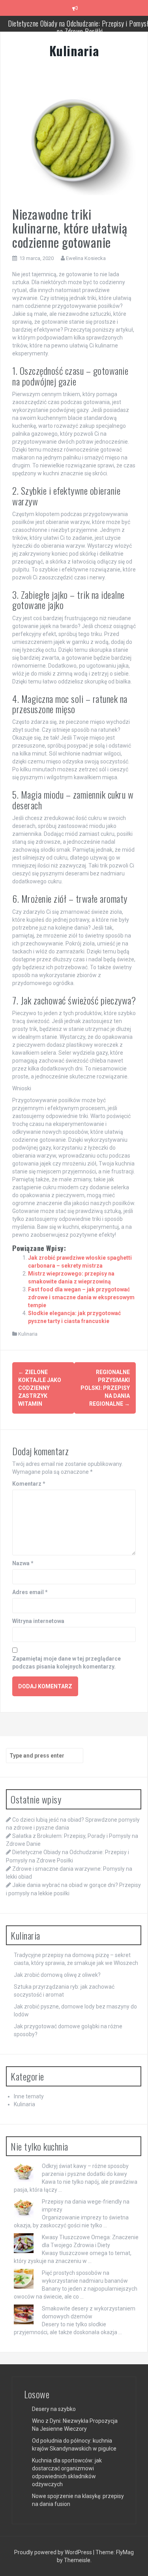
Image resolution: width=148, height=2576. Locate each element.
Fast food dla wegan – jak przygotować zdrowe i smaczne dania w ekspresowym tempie (81, 1297)
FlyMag (125, 2552)
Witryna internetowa (38, 1621)
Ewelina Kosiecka (86, 258)
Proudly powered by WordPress (54, 2552)
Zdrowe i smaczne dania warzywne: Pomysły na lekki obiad (80, 27)
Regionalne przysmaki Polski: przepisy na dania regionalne (105, 1388)
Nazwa (23, 1563)
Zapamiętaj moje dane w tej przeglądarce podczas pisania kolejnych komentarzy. (67, 1663)
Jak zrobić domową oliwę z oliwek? (57, 1975)
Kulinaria (74, 50)
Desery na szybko (54, 2409)
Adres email (30, 1592)
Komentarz (29, 1484)
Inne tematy (29, 2096)
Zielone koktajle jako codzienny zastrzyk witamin (40, 1388)
